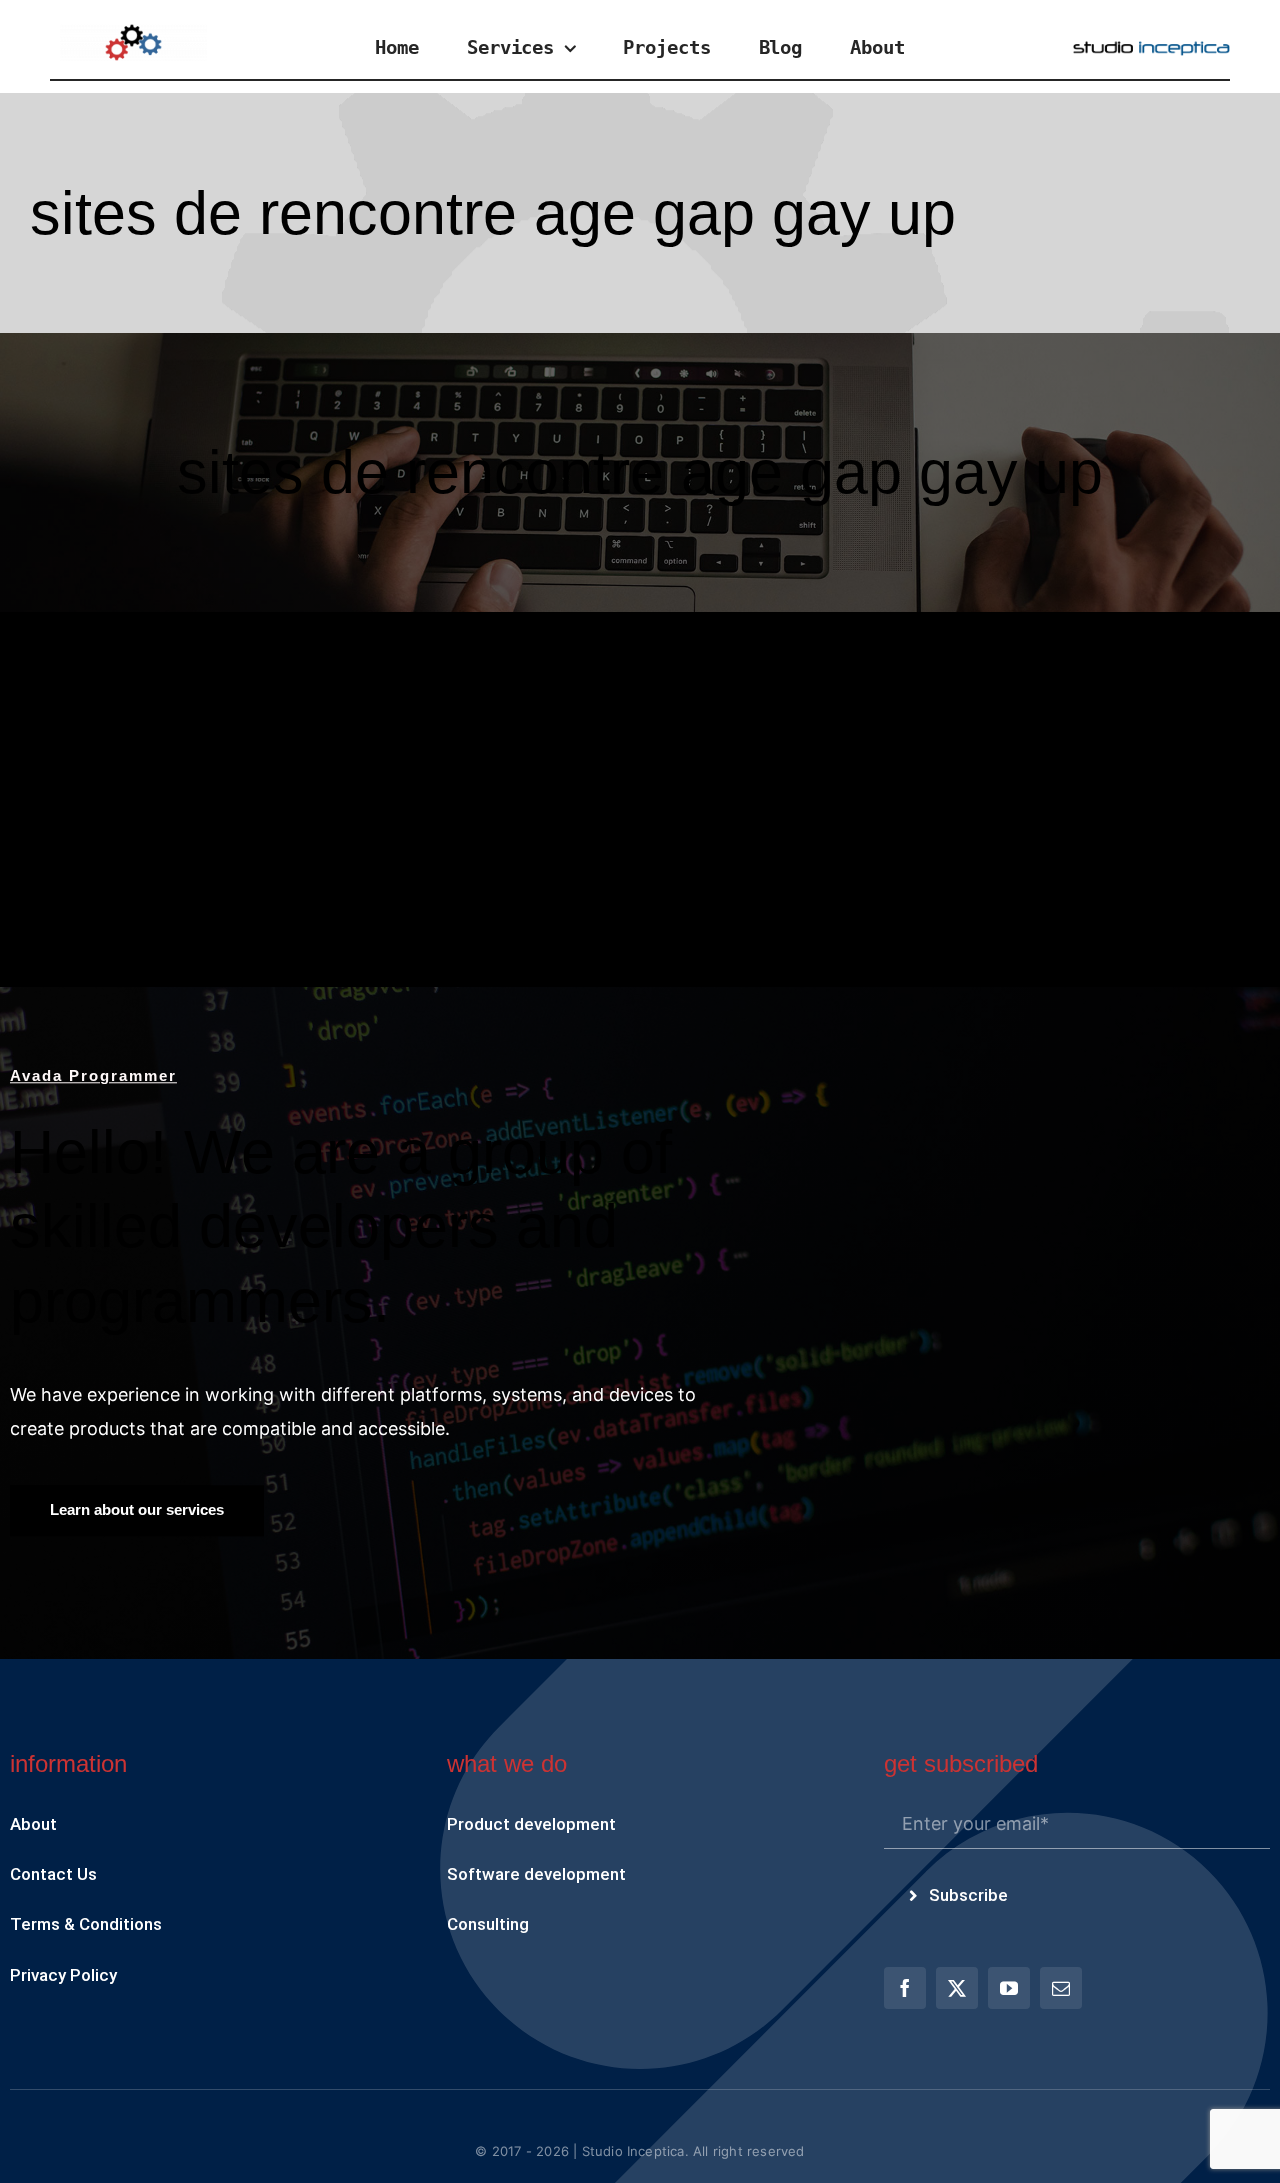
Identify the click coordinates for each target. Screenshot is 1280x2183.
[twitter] (957, 1988)
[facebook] (905, 1988)
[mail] (1061, 1988)
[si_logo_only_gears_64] (133, 32)
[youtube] (1009, 1988)
